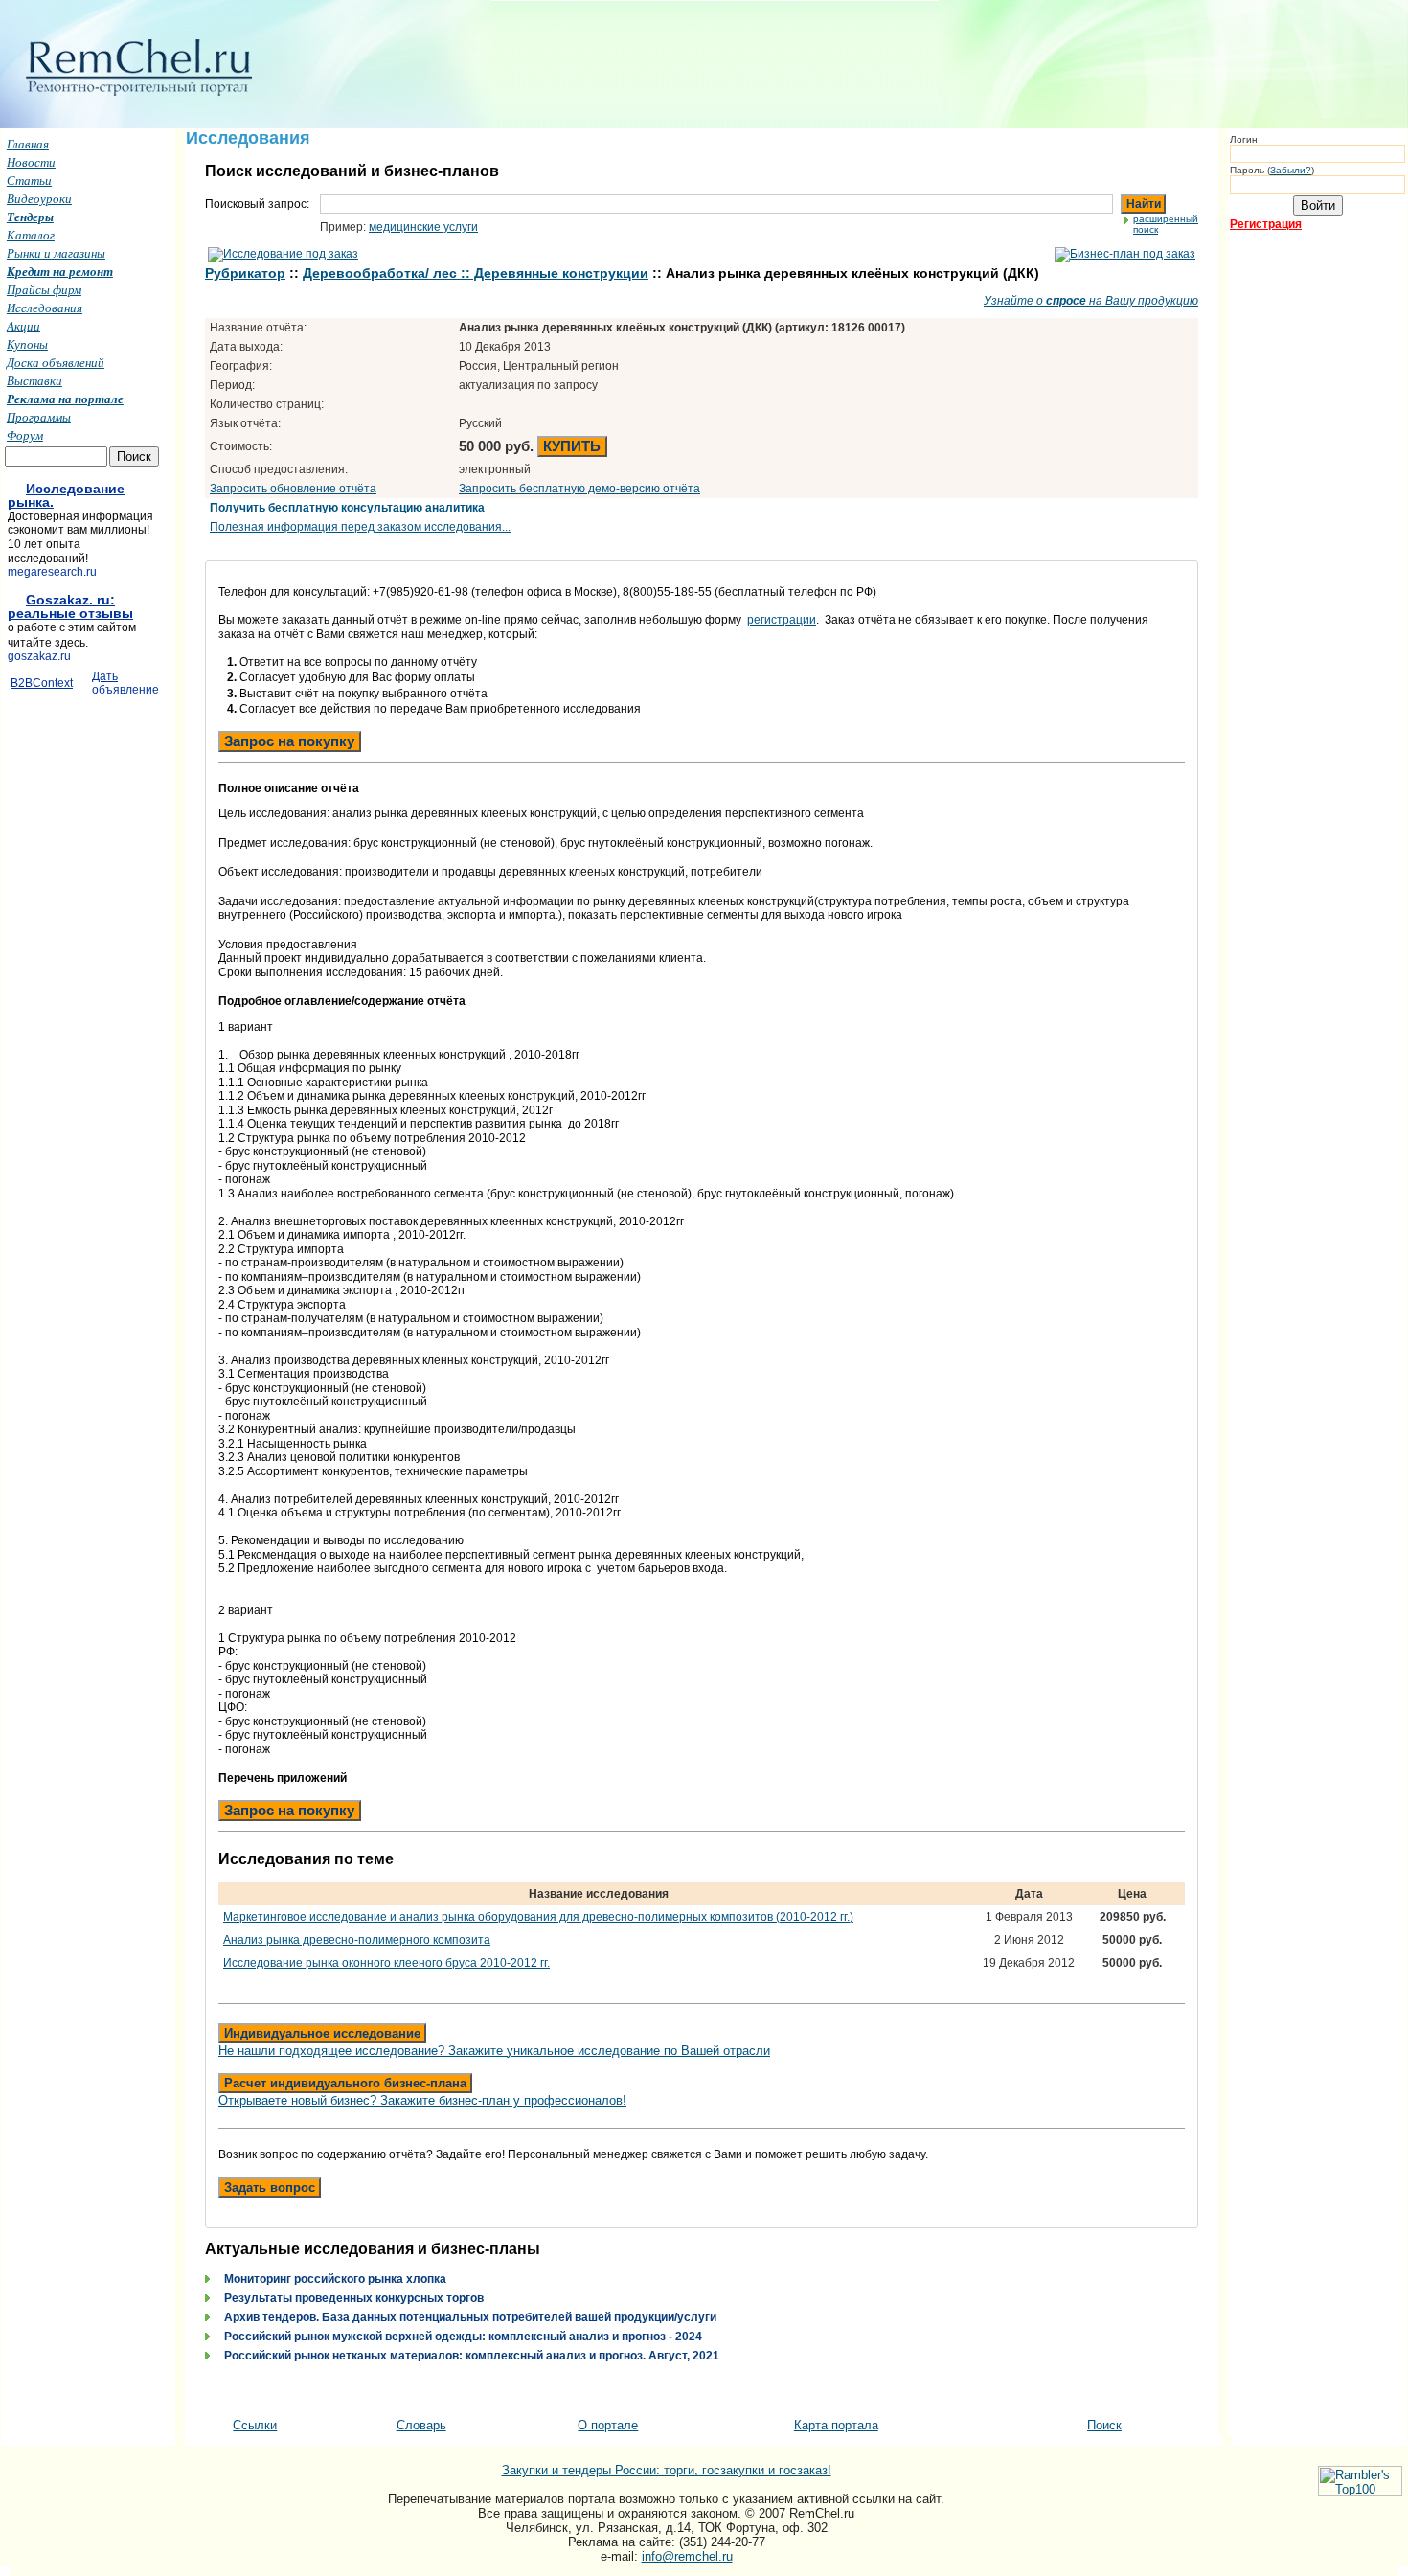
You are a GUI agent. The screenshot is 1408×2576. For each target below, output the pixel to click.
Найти (1144, 204)
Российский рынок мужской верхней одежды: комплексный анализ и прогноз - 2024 (463, 2337)
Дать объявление (125, 683)
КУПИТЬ (572, 446)
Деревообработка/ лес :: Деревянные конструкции (476, 273)
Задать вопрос (270, 2188)
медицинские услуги (423, 227)
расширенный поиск (1166, 224)
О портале (608, 2425)
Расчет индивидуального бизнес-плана (345, 2083)
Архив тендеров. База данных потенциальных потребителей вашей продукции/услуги (470, 2317)
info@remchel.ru (687, 2556)
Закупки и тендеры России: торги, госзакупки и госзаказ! (667, 2470)
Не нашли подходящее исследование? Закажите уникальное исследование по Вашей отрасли (494, 2051)
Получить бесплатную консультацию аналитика (347, 508)
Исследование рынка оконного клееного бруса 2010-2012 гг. (386, 1963)
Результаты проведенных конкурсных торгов (354, 2298)
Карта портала (836, 2425)
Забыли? (1291, 170)
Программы (39, 417)
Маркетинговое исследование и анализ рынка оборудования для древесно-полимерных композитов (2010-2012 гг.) (538, 1917)
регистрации (782, 620)
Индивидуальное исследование (322, 2033)
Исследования (45, 308)
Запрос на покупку (289, 741)
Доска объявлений (56, 362)
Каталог (31, 235)
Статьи (29, 180)
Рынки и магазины (56, 253)
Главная (28, 144)
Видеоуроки (39, 198)
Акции (23, 326)
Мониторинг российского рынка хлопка (335, 2279)
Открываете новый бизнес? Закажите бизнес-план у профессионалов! (422, 2100)
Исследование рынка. (66, 495)
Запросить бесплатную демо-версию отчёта (579, 489)
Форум (25, 435)
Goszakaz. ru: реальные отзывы (70, 606)
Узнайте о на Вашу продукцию (1091, 301)
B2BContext (42, 683)
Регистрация (1266, 224)
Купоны (27, 344)
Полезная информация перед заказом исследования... (360, 527)
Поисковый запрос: (257, 204)
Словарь (421, 2425)
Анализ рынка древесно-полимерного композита (357, 1940)
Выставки (34, 380)
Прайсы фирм (44, 289)
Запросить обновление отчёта (293, 489)
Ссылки (255, 2425)
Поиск (1104, 2425)
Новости (31, 162)
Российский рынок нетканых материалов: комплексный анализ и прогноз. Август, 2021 (472, 2356)
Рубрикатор (245, 273)
